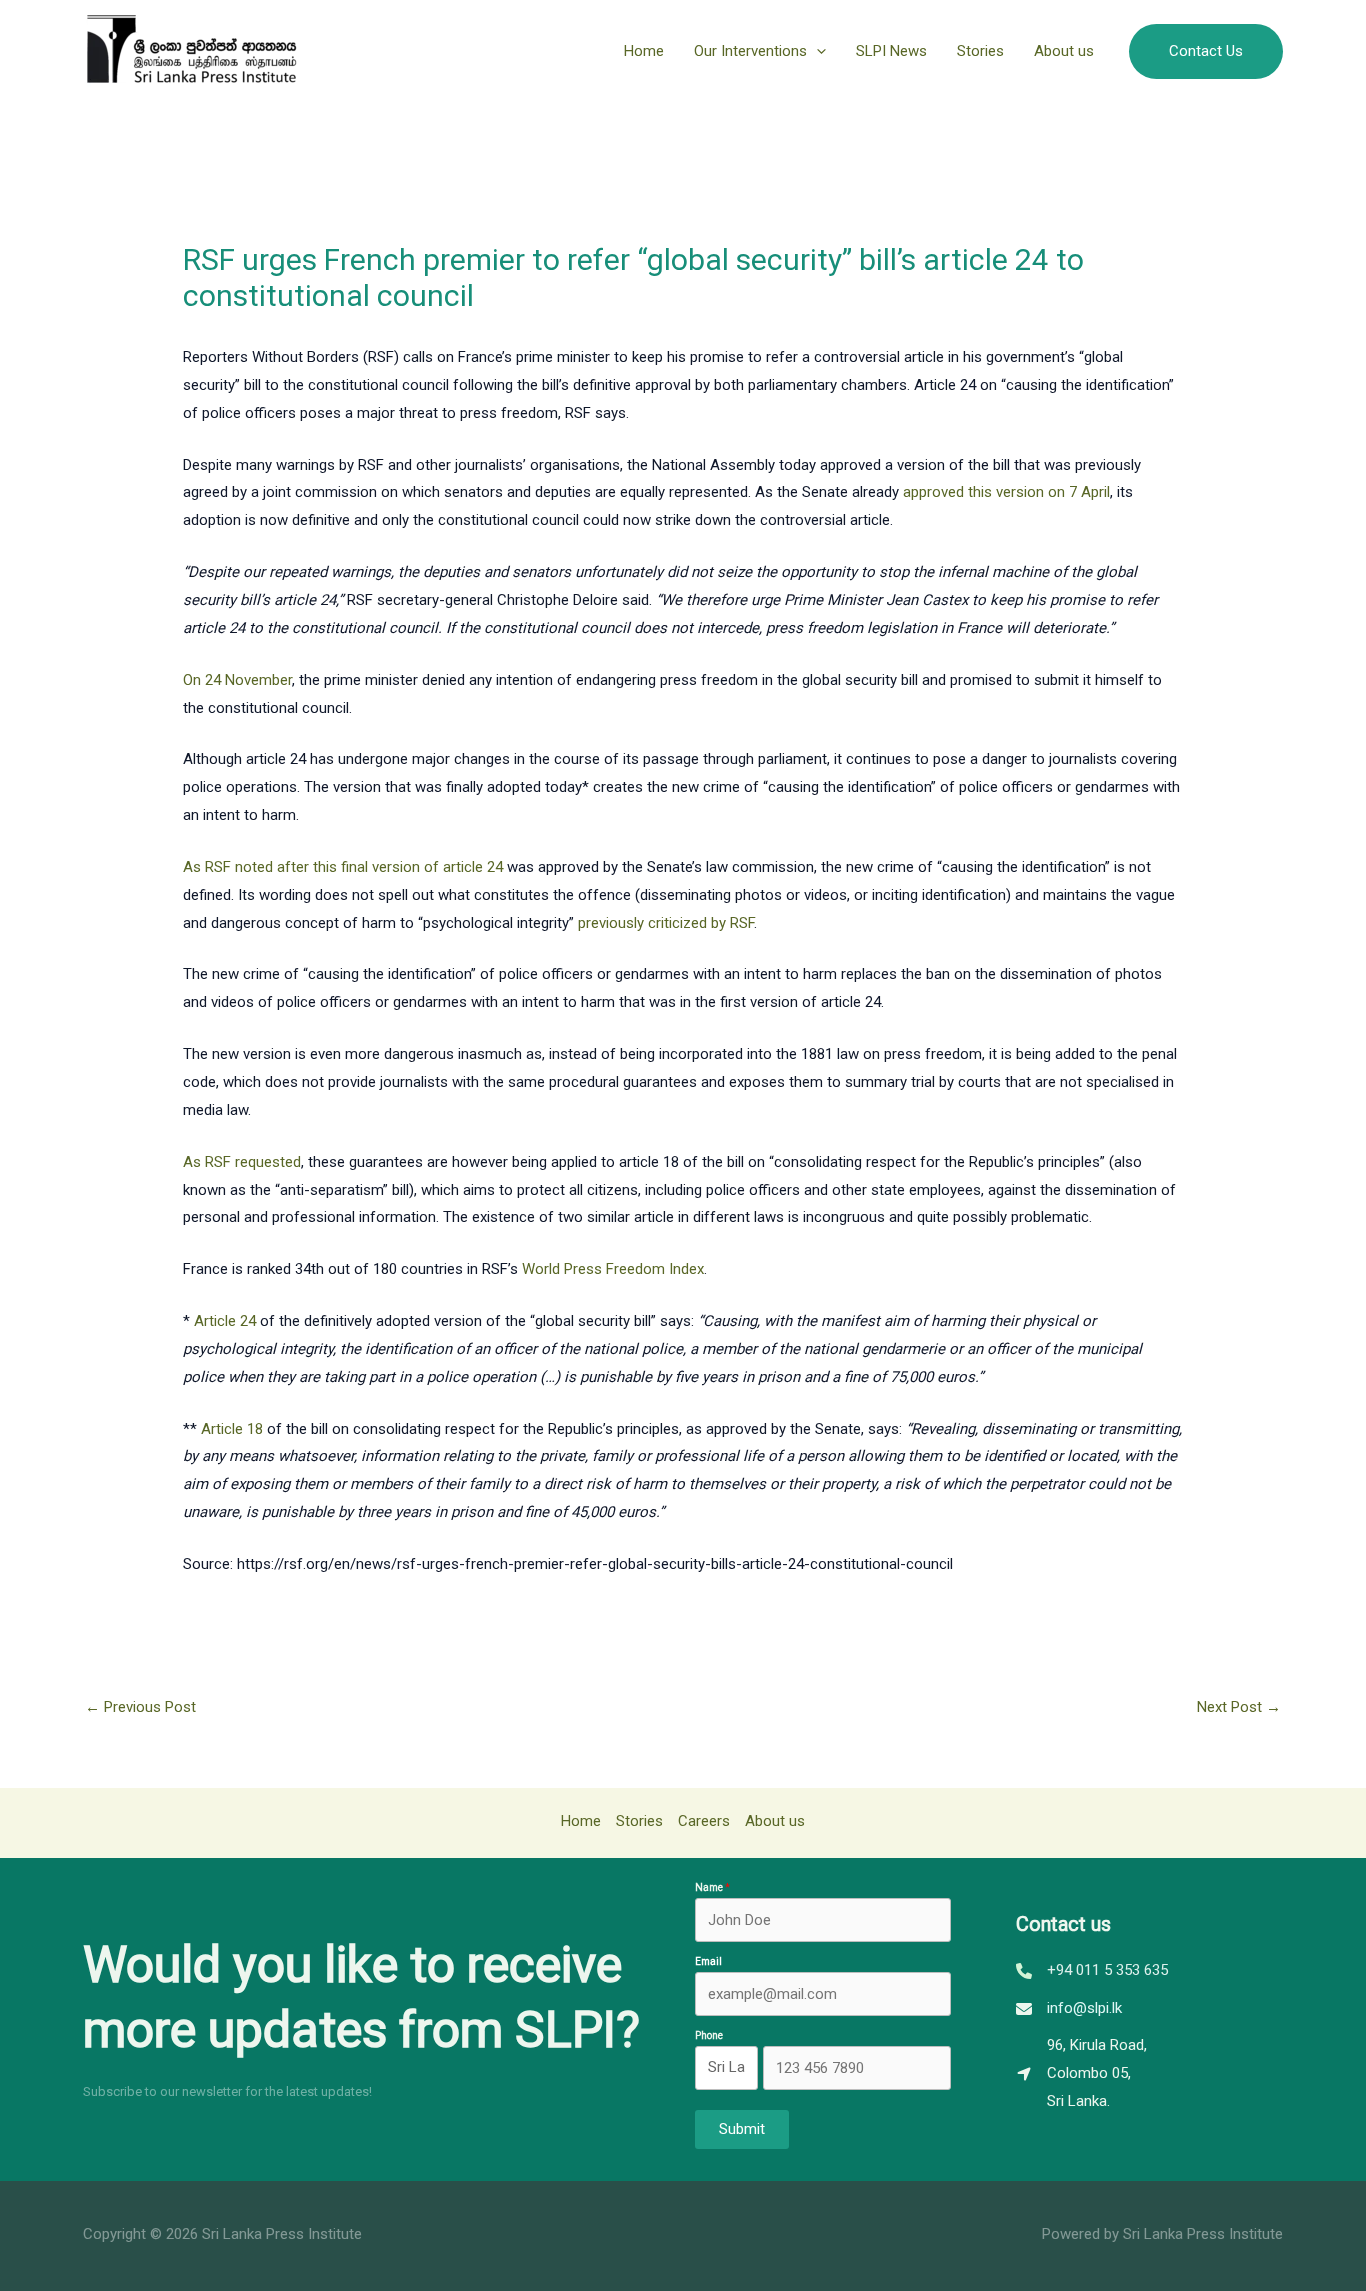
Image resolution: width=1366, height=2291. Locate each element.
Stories (980, 51)
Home (644, 51)
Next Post (1239, 1707)
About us (1064, 51)
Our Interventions (750, 51)
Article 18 (232, 1429)
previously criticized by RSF (666, 923)
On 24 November (237, 680)
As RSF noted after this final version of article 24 (343, 867)
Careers (704, 1821)
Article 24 (225, 1321)
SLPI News (891, 51)
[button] (816, 51)
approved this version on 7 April (1006, 492)
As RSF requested (242, 1162)
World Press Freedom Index (613, 1269)
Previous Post (140, 1707)
